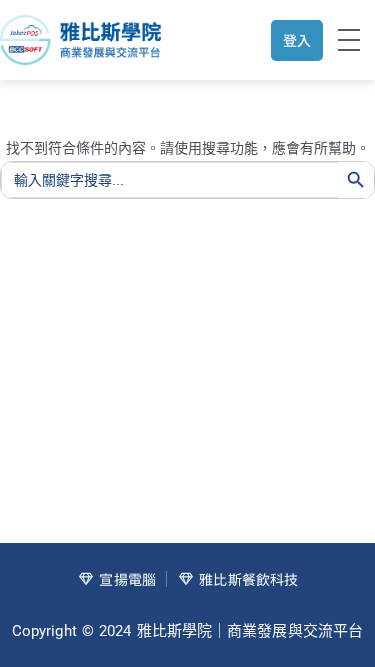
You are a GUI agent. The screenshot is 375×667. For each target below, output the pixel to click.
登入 (297, 40)
